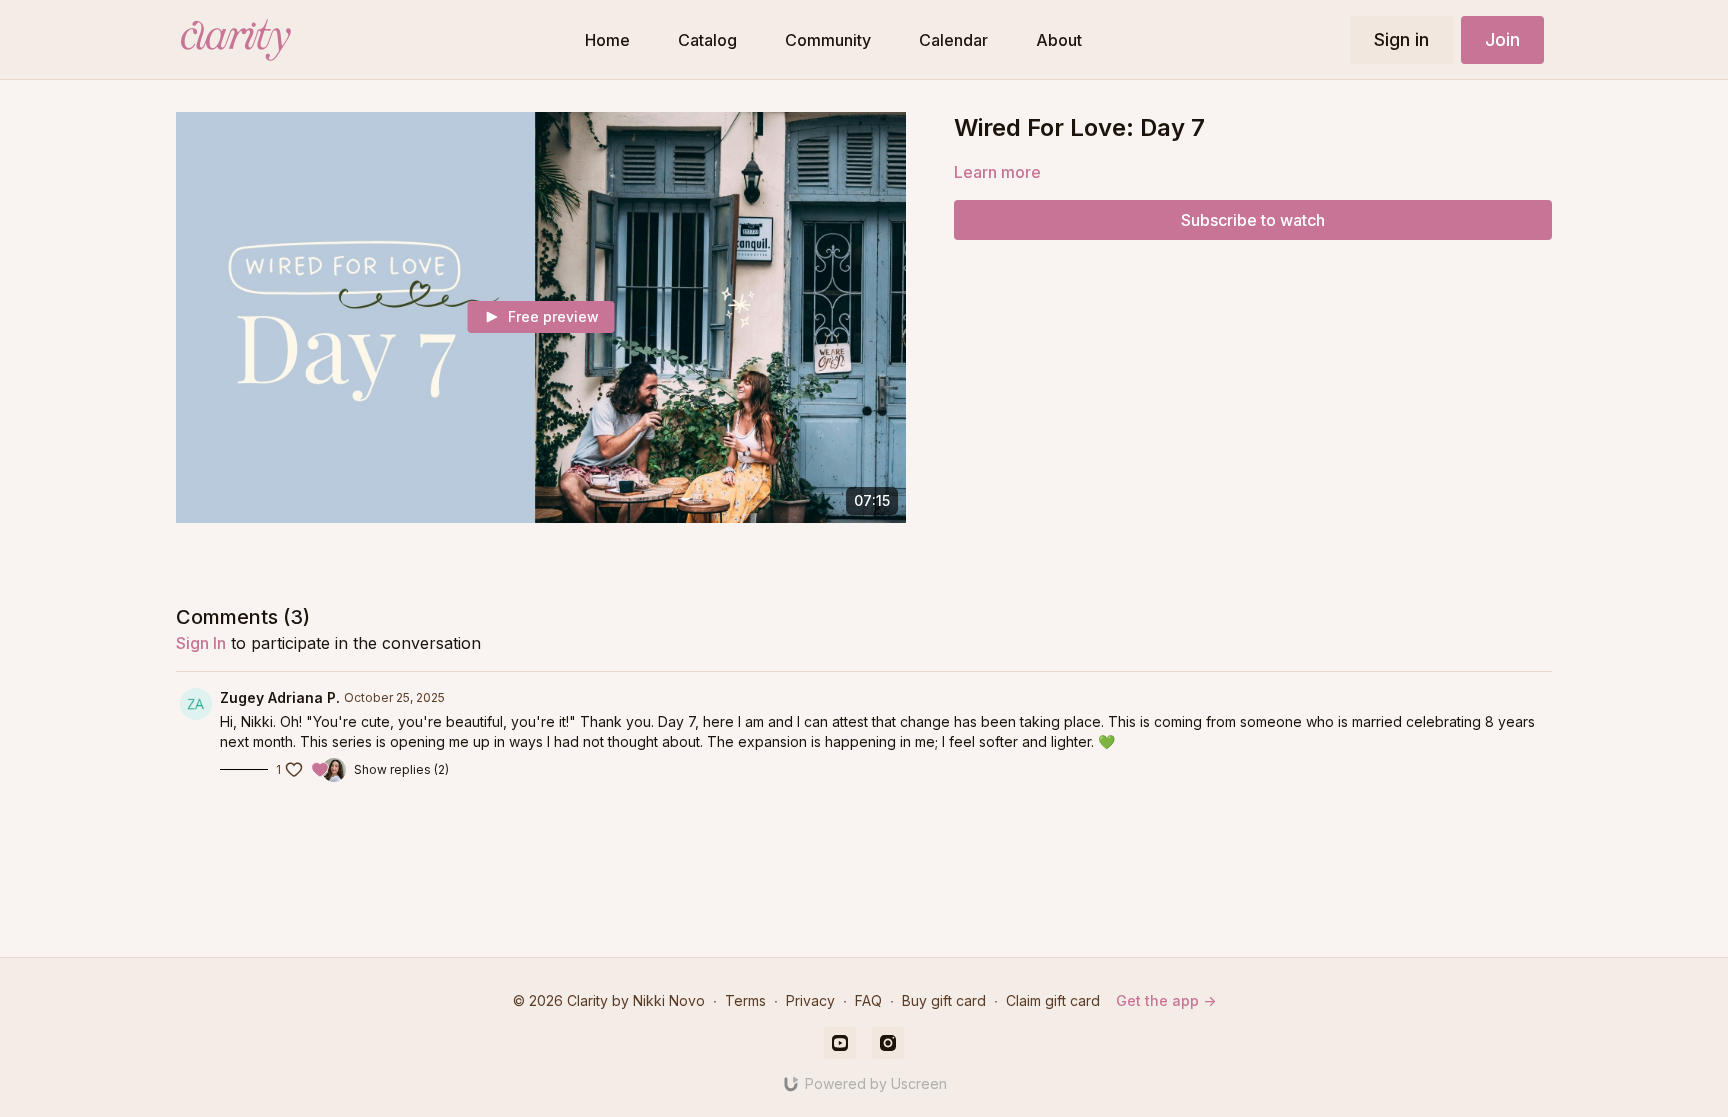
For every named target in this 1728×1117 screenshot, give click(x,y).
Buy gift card (944, 1000)
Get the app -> (1166, 1000)
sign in (201, 643)
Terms (745, 1000)
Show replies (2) (401, 769)
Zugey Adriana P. (280, 697)
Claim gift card (1053, 1000)
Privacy (810, 1000)
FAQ (868, 1000)
